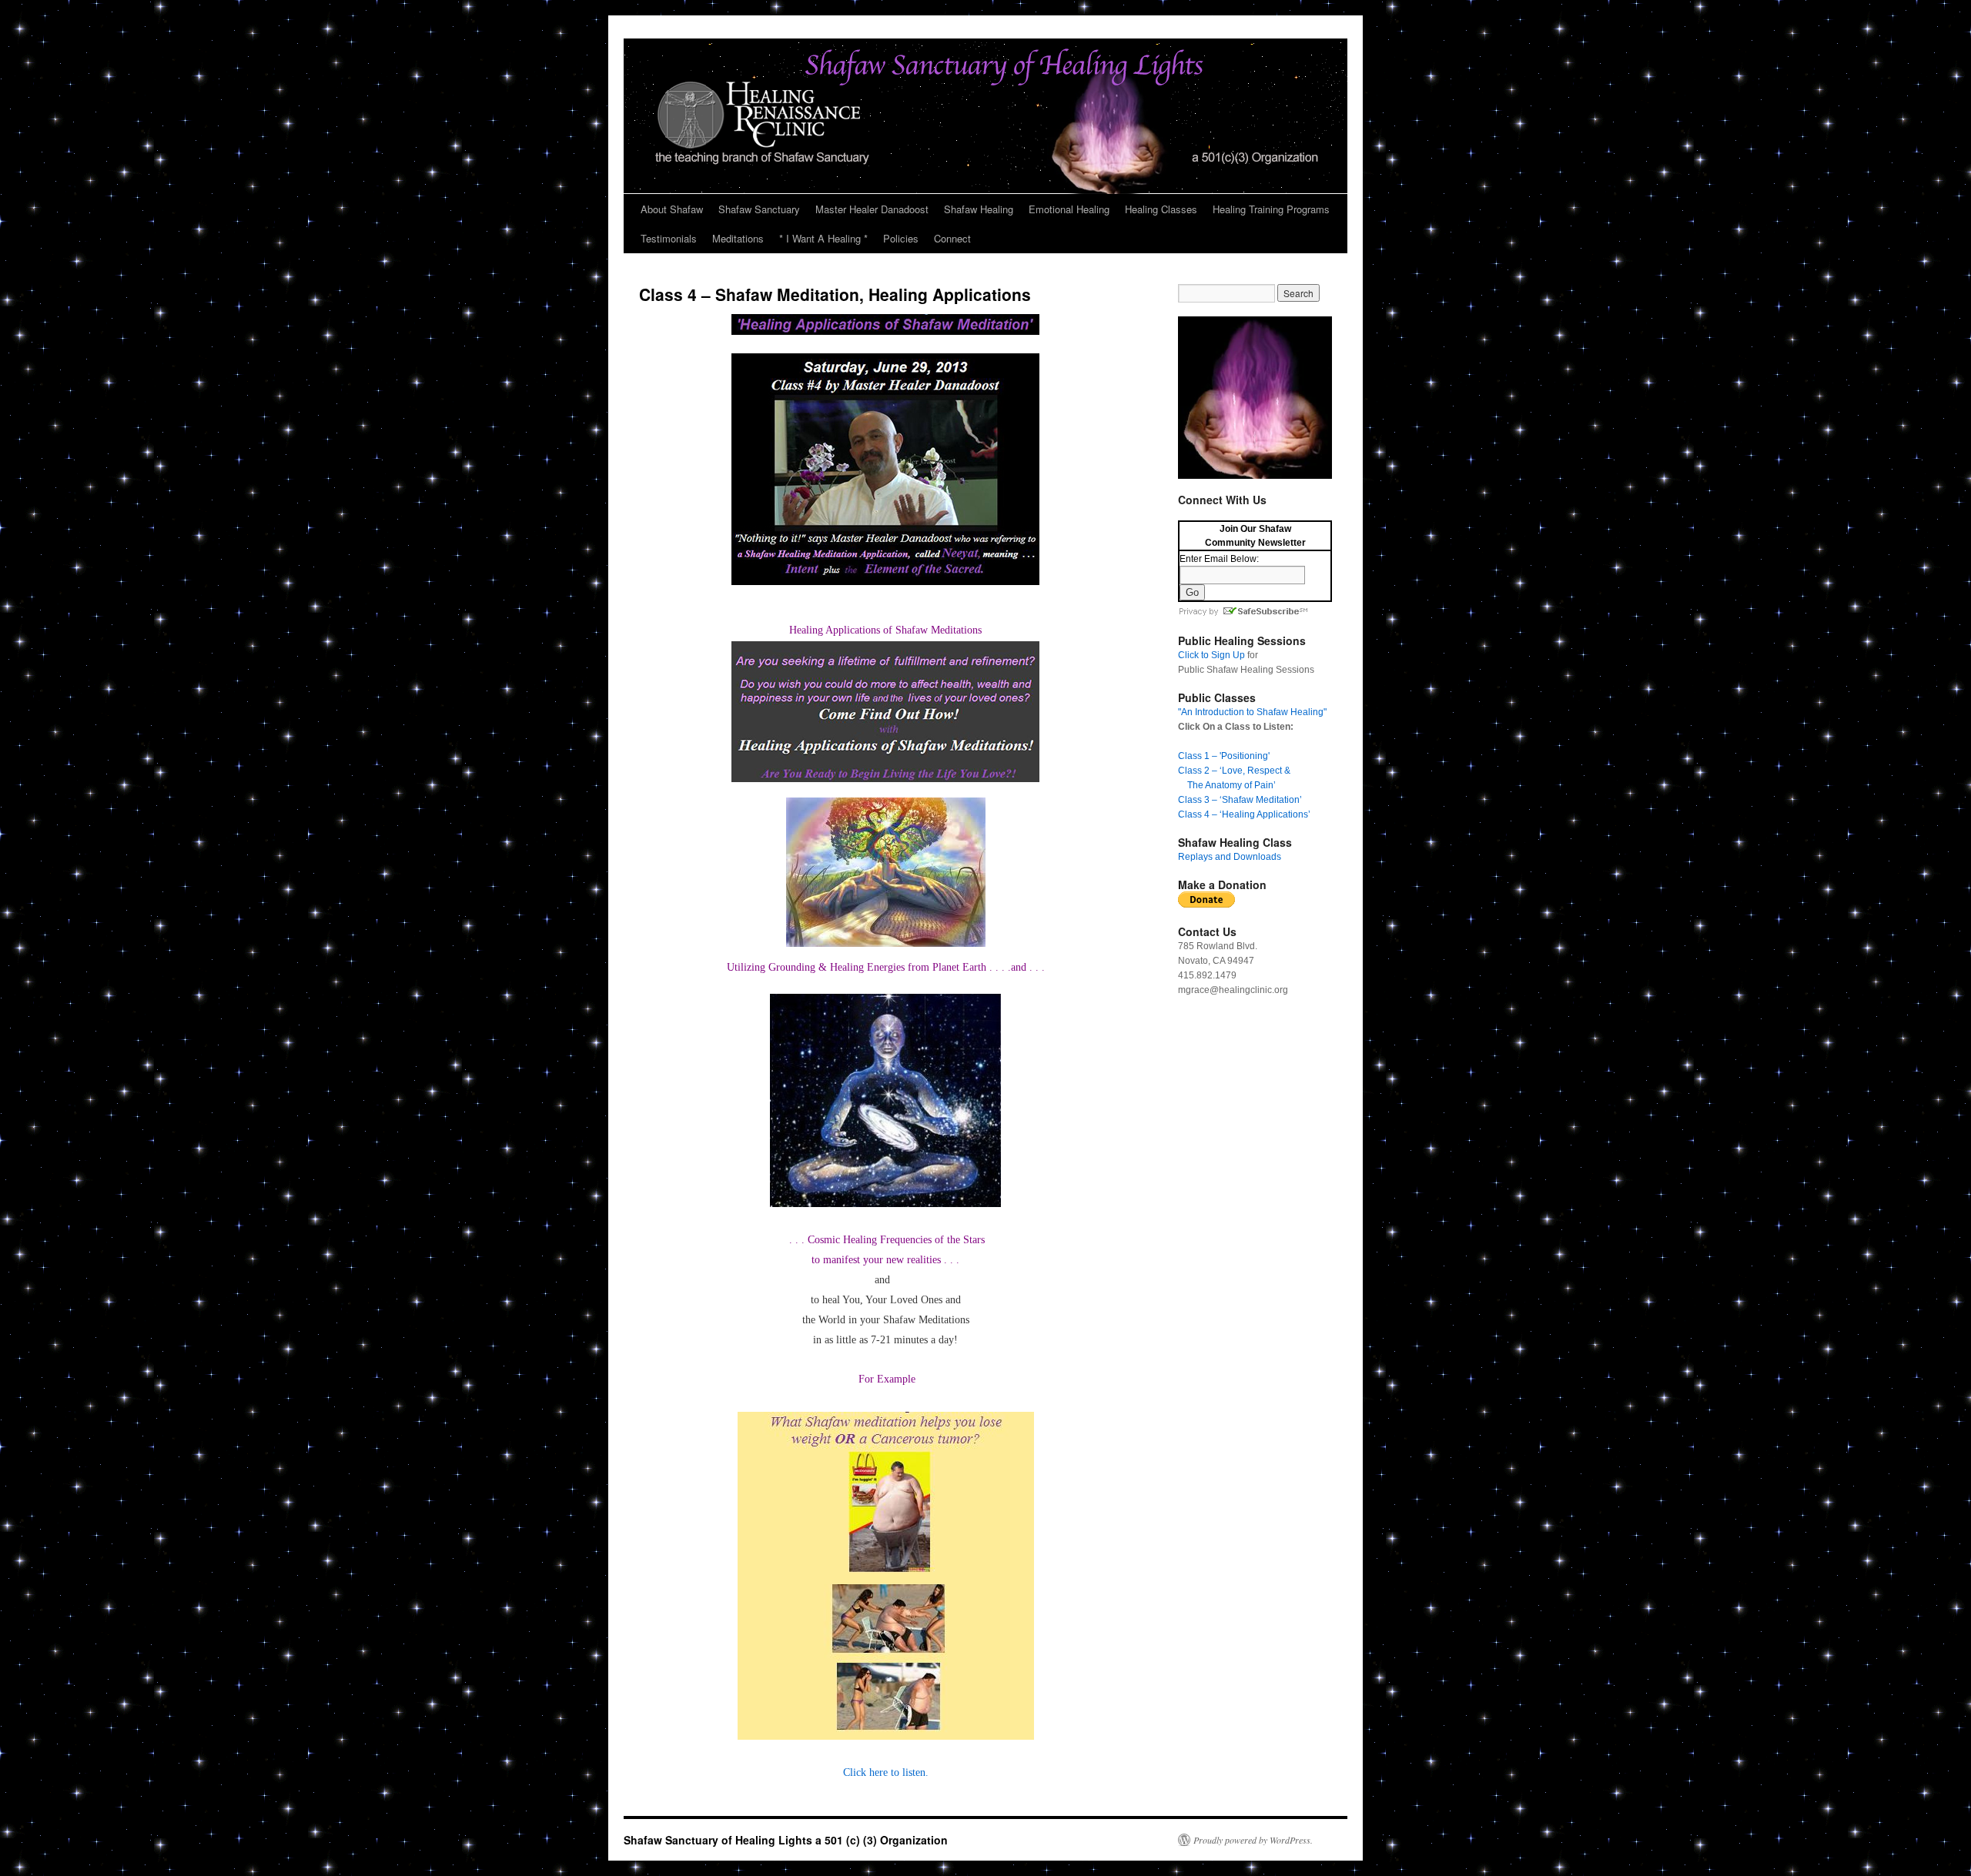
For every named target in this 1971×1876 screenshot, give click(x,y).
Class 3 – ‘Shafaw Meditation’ (1240, 800)
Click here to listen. (886, 1772)
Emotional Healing (1069, 209)
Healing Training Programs (1271, 209)
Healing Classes (1161, 209)
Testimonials (669, 238)
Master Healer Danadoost (872, 209)
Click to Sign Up (1211, 655)
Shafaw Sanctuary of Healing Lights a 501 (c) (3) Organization (786, 1840)
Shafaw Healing (979, 209)
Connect (952, 238)
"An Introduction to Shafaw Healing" (1252, 712)
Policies (901, 238)
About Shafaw (672, 209)
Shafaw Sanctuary (759, 209)
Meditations (738, 238)
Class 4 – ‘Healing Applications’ (1244, 814)
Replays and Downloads (1230, 857)
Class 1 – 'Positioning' (1224, 756)
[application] (1255, 398)
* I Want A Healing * (823, 238)
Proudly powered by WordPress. (1253, 1840)
